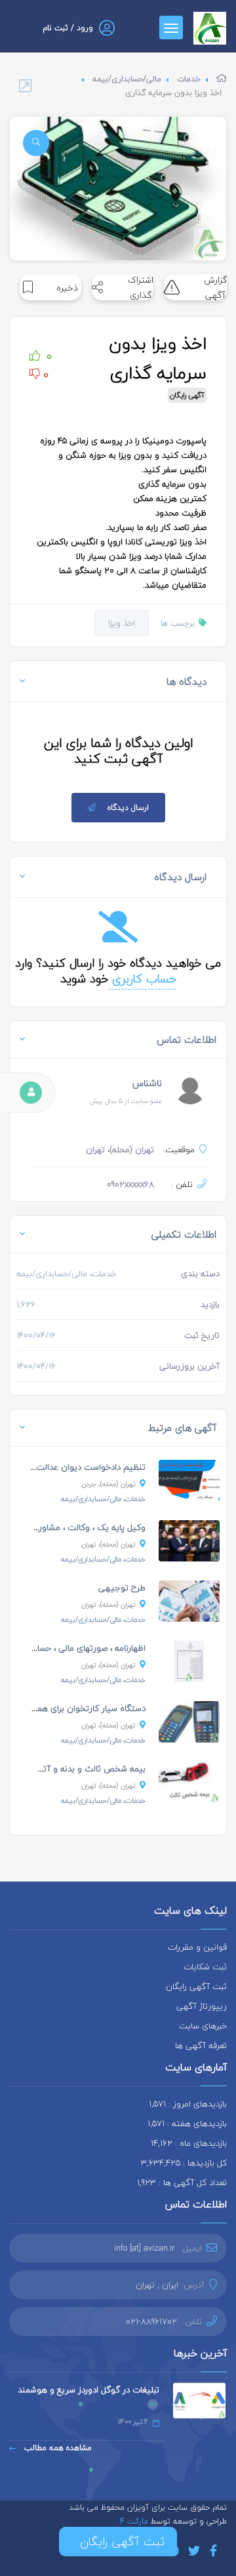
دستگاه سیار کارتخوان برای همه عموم (78, 1708)
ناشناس (147, 1083)
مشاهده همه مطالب (57, 2448)
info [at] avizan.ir (145, 2248)
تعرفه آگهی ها (201, 2045)
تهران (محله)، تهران (108, 1544)
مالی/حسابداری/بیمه (127, 79)
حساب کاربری (142, 979)
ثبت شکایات (205, 1967)
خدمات (189, 79)
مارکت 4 (135, 2521)
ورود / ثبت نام (68, 28)
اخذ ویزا (122, 623)
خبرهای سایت (203, 2026)
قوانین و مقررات (197, 1947)
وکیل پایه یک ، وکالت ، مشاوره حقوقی (76, 1527)
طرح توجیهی (122, 1588)
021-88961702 (151, 2322)
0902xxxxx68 (130, 1184)
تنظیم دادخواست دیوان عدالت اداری (81, 1467)
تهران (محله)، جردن (108, 1484)
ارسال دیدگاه (128, 808)
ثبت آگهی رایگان (196, 1986)
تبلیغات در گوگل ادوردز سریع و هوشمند (88, 2390)
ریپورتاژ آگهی (202, 2006)
